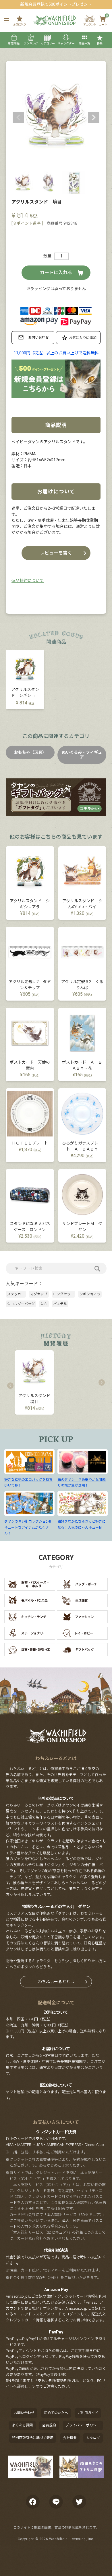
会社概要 (70, 2438)
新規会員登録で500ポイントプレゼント (56, 4)
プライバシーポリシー (83, 2425)
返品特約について (28, 581)
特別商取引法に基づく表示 (33, 2438)
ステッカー (16, 1294)
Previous (18, 118)
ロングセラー (63, 1294)
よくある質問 (22, 2425)
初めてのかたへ (56, 2413)
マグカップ (39, 1294)
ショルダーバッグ (21, 1304)
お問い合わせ (24, 2413)
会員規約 (49, 2425)
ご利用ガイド (88, 2413)
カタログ (93, 2438)
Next (94, 118)
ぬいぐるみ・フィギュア (82, 755)
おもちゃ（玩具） (30, 752)
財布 (44, 1304)
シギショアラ (90, 1294)
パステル (60, 1304)
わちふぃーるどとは (56, 1982)
